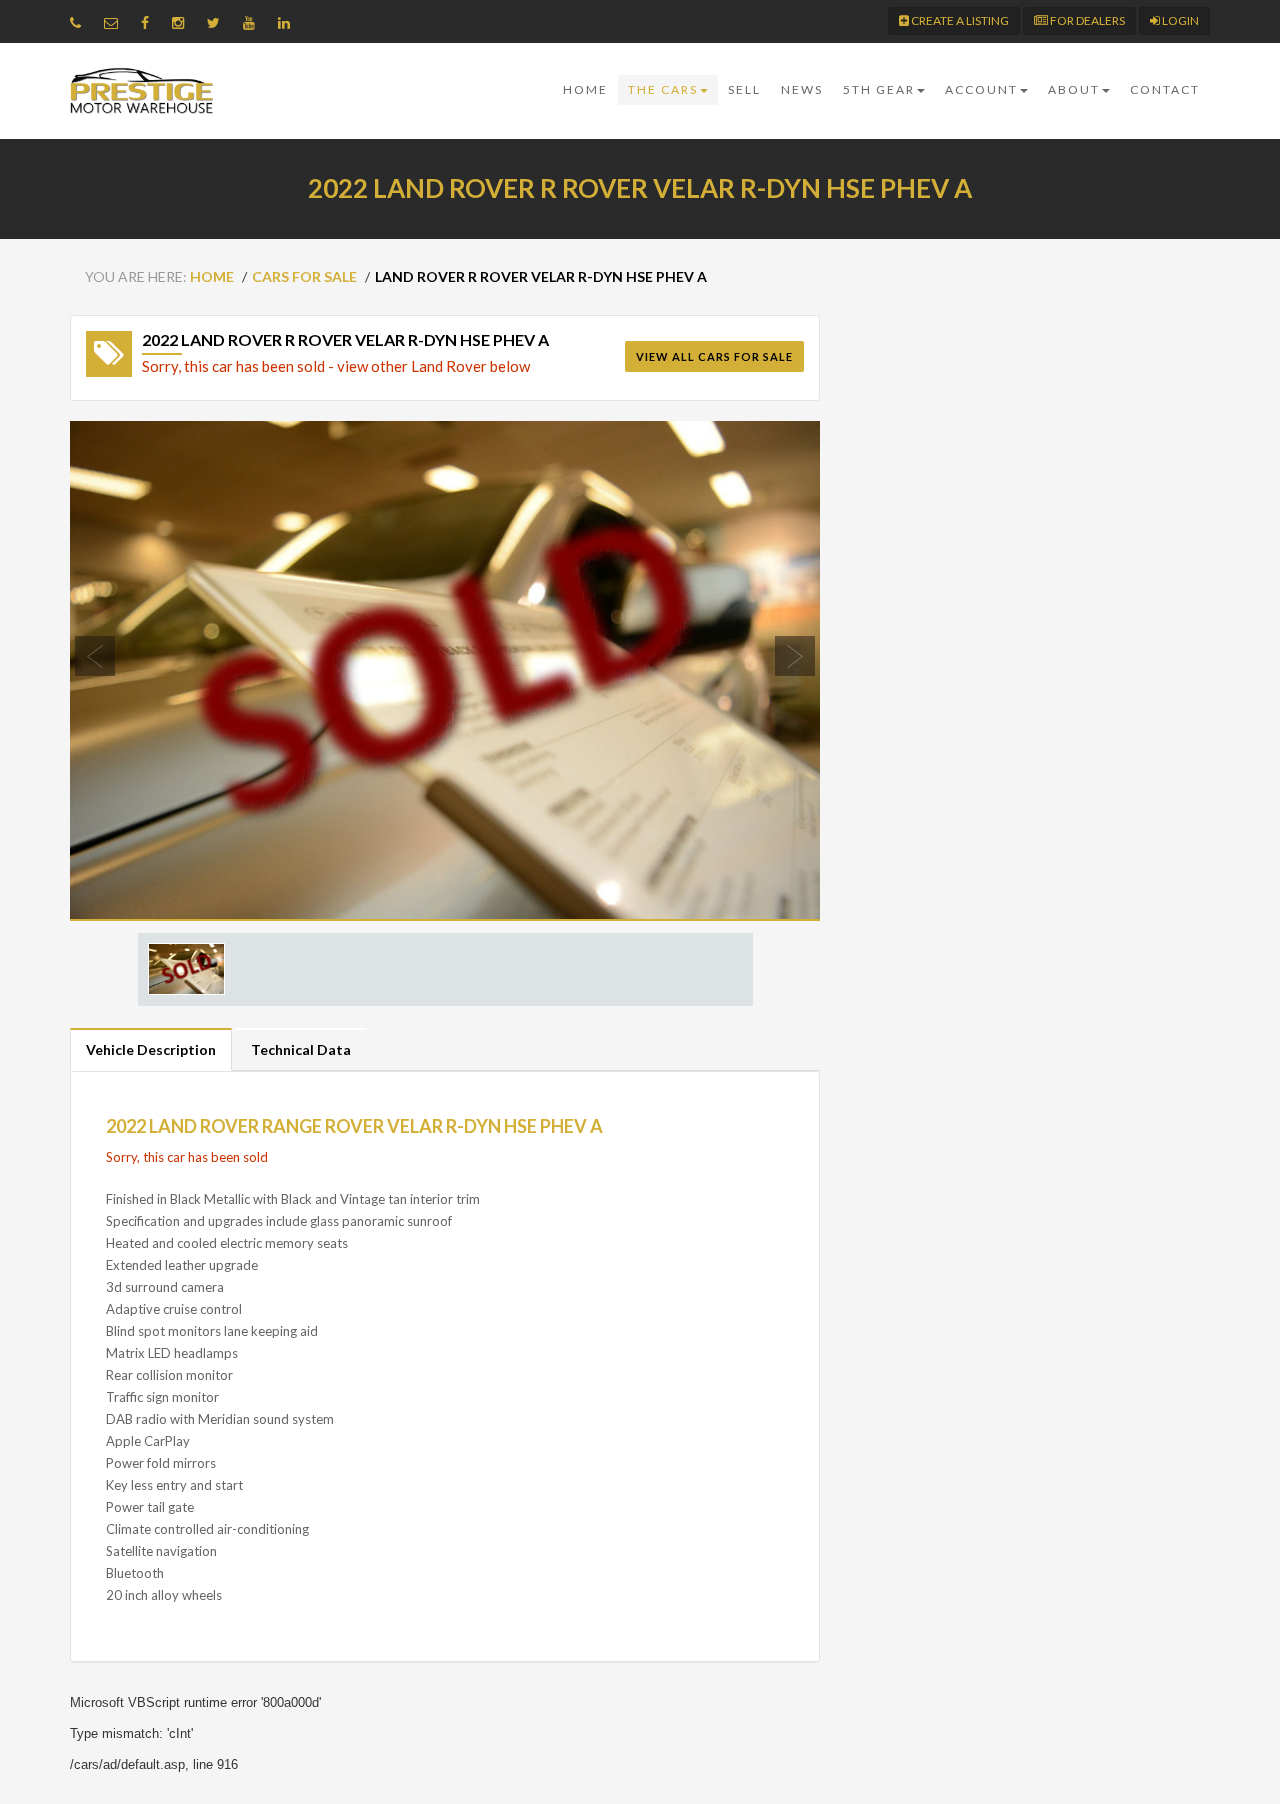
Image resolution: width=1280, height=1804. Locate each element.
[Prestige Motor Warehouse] (141, 91)
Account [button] (981, 89)
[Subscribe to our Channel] (254, 22)
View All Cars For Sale (714, 356)
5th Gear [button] (879, 89)
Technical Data (301, 1049)
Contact (1165, 89)
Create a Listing (959, 20)
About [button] (1074, 89)
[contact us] (80, 22)
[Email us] (116, 22)
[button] (126, 671)
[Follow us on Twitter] (218, 22)
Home (585, 89)
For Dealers (1086, 20)
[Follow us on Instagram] (183, 22)
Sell (744, 89)
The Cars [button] (663, 89)
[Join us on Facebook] (150, 22)
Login (1179, 20)
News (802, 89)
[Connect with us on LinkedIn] (289, 22)
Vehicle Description (151, 1049)
